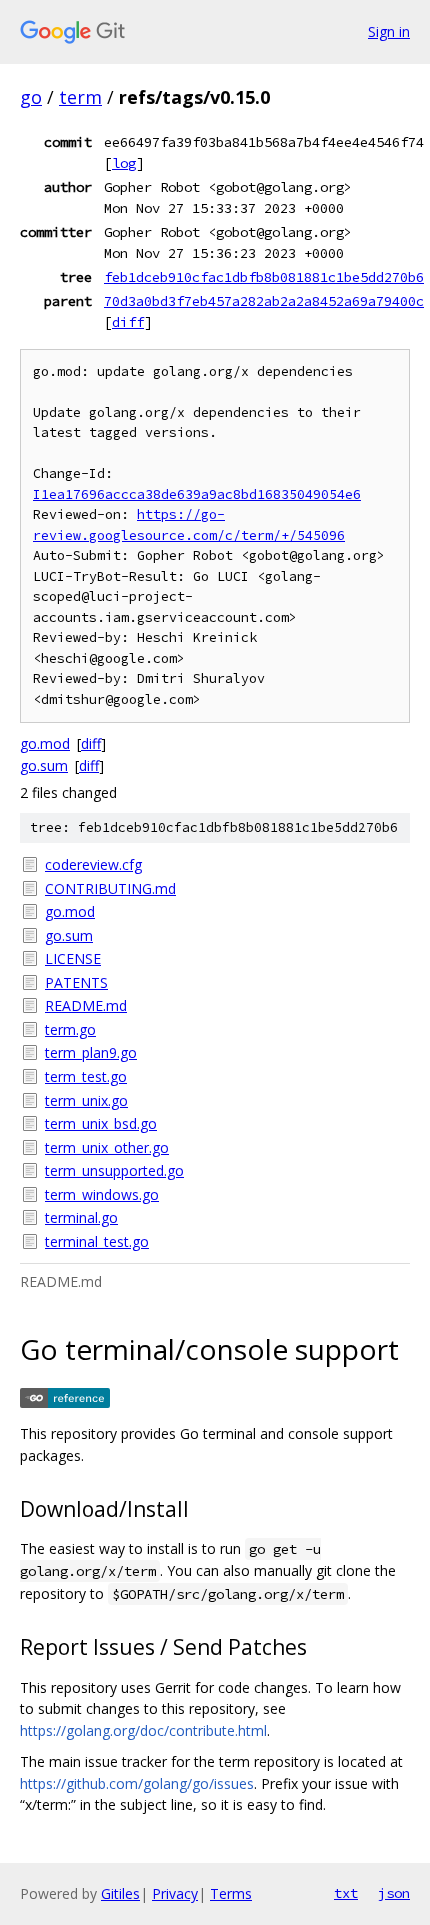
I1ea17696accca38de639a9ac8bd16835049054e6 (197, 494)
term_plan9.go (91, 1052)
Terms (231, 1893)
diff (128, 322)
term (80, 97)
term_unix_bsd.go (101, 1123)
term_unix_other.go (107, 1147)
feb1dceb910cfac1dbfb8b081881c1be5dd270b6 (264, 277)
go (31, 97)
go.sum (44, 765)
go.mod (45, 743)
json (394, 1893)
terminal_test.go (97, 1241)
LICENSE (73, 958)
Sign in (389, 31)
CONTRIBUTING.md (110, 888)
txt (346, 1893)
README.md (86, 1005)
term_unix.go (86, 1100)
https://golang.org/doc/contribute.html (143, 1730)
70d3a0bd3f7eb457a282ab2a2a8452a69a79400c (264, 301)
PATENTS (76, 982)
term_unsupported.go (114, 1170)
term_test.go (86, 1076)
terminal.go (81, 1217)
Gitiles (120, 1893)
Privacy (175, 1893)
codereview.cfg (93, 864)
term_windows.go (102, 1194)
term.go (70, 1029)
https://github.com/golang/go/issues (137, 1783)
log (124, 163)
